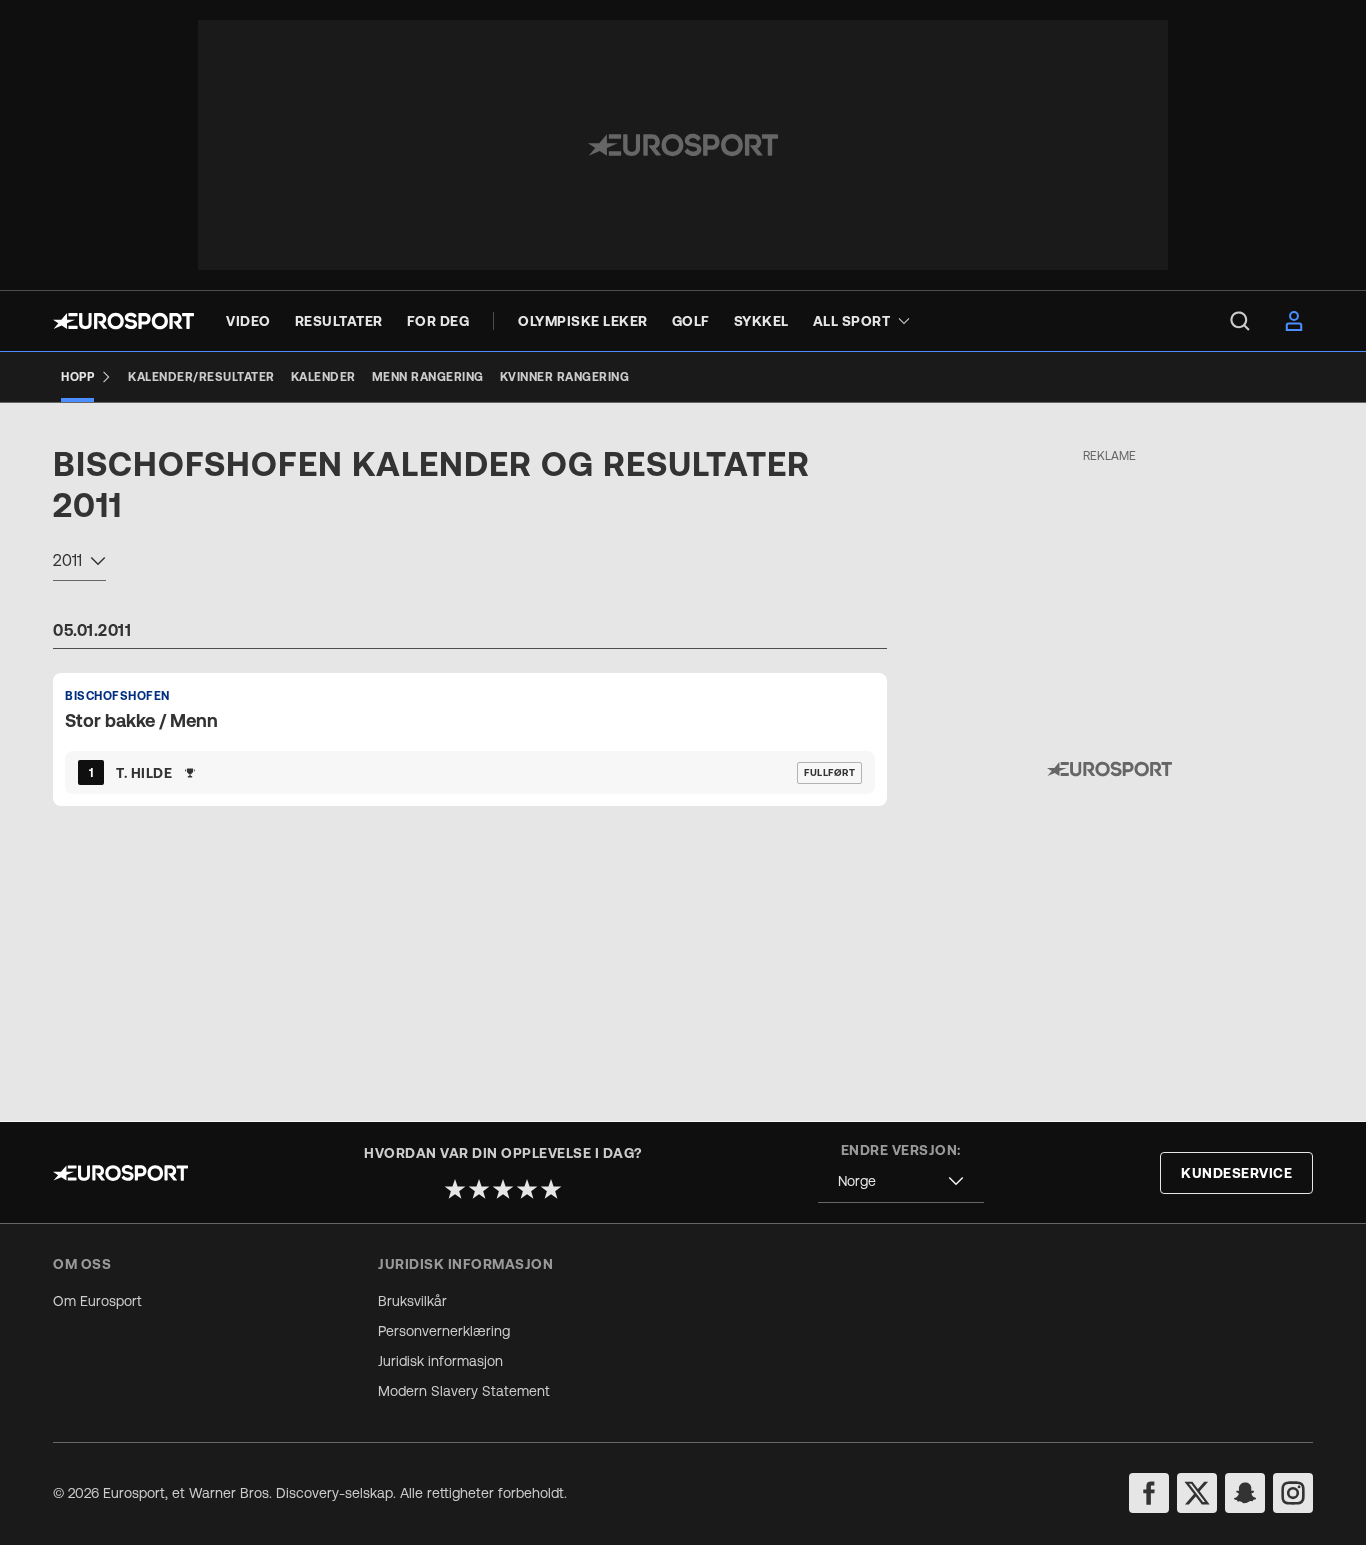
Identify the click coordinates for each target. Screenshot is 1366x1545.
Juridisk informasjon (440, 1361)
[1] (455, 1189)
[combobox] (79, 563)
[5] (551, 1189)
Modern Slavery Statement (464, 1391)
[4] (527, 1189)
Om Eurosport (97, 1301)
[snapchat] (1245, 1493)
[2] (479, 1189)
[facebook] (1149, 1493)
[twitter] (1197, 1493)
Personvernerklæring (444, 1331)
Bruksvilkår (412, 1301)
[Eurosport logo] (123, 321)
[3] (503, 1189)
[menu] (1240, 321)
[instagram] (1293, 1493)
